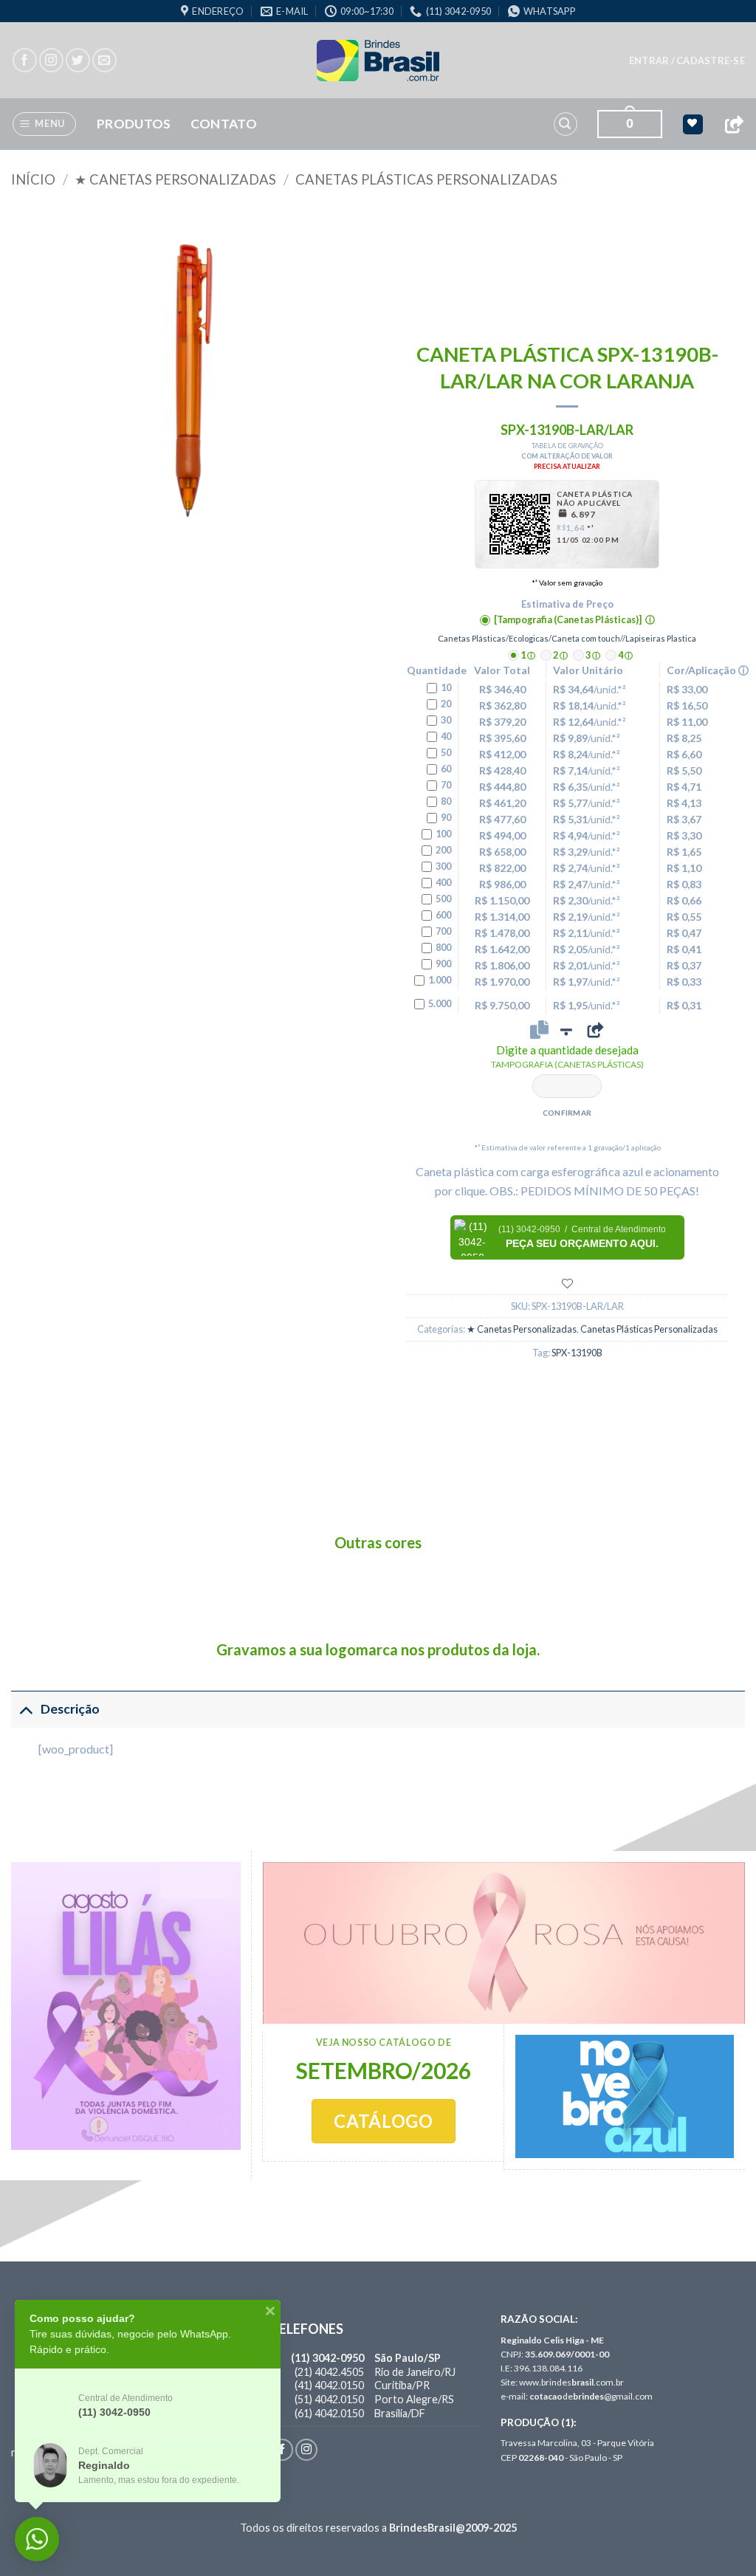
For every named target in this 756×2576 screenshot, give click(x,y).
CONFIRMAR (567, 1113)
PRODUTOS (134, 124)
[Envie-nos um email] (104, 60)
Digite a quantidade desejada (567, 1057)
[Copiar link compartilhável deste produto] (595, 1030)
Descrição (70, 1709)
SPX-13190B (577, 1353)
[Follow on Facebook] (25, 60)
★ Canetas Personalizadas (175, 179)
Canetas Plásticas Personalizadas (426, 179)
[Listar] (567, 1284)
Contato (224, 124)
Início (33, 179)
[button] (687, 61)
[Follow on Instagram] (51, 60)
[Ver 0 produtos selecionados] (693, 124)
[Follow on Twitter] (78, 60)
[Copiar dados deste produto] (539, 1030)
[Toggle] (25, 1709)
